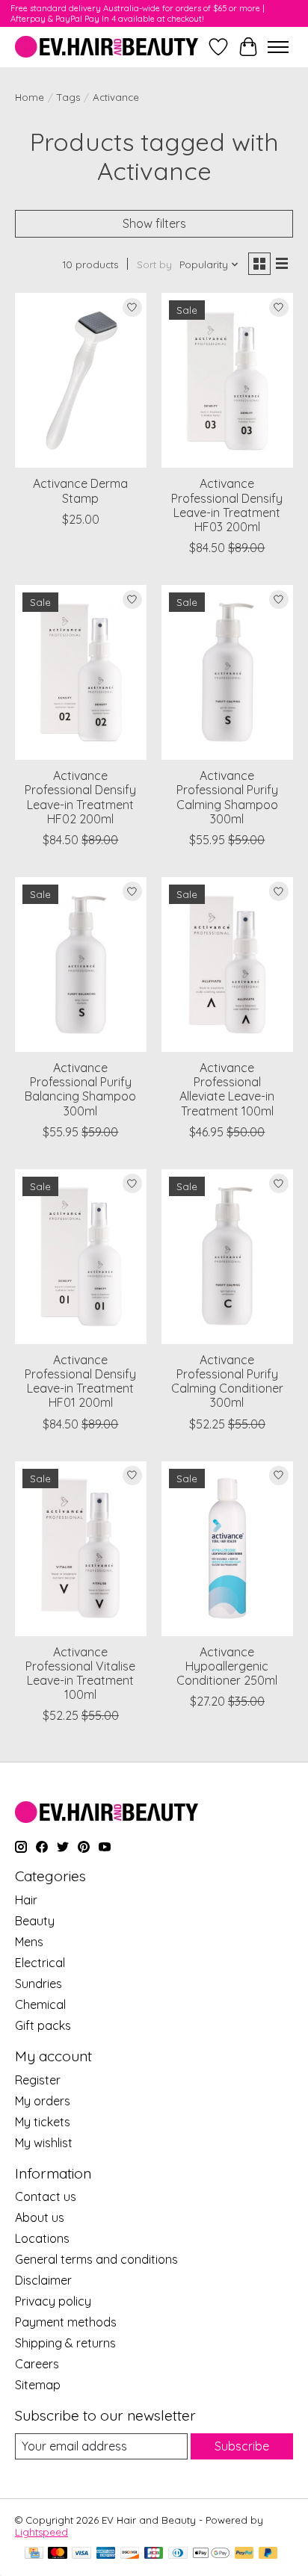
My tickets (43, 2122)
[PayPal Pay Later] (268, 2554)
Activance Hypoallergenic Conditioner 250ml (227, 1666)
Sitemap (38, 2385)
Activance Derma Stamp (80, 490)
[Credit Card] (34, 2554)
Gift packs (43, 2025)
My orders (43, 2101)
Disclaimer (43, 2280)
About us (40, 2217)
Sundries (38, 1984)
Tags (68, 97)
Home (30, 97)
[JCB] (154, 2554)
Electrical (40, 1963)
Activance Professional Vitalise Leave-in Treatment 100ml (80, 1674)
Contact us (46, 2196)
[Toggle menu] (278, 47)
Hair (26, 1900)
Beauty (35, 1921)
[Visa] (81, 2554)
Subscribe (242, 2446)
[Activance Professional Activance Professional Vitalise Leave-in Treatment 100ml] (81, 1549)
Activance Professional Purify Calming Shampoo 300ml (227, 797)
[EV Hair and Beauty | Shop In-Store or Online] (107, 47)
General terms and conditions (96, 2259)
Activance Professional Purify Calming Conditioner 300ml (227, 1381)
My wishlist (44, 2143)
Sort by (154, 264)
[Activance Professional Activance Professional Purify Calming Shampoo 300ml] (227, 672)
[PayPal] (244, 2554)
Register (38, 2080)
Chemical (40, 2004)
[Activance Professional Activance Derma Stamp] (81, 380)
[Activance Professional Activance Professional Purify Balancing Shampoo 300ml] (81, 965)
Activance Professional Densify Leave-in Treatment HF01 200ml (80, 1381)
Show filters (154, 223)
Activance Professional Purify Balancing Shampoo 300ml (80, 1089)
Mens (29, 1942)
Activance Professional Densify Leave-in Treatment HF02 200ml (80, 797)
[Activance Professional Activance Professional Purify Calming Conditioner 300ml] (227, 1257)
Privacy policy (53, 2301)
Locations (42, 2238)
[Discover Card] (130, 2554)
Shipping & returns (65, 2343)
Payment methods (66, 2322)
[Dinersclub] (178, 2554)
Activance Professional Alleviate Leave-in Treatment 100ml (227, 1089)
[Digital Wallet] (211, 2554)
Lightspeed (41, 2532)
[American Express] (106, 2554)
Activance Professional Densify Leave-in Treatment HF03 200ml (227, 505)
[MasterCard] (58, 2554)
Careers (37, 2364)
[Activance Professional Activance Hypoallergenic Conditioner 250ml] (227, 1549)
